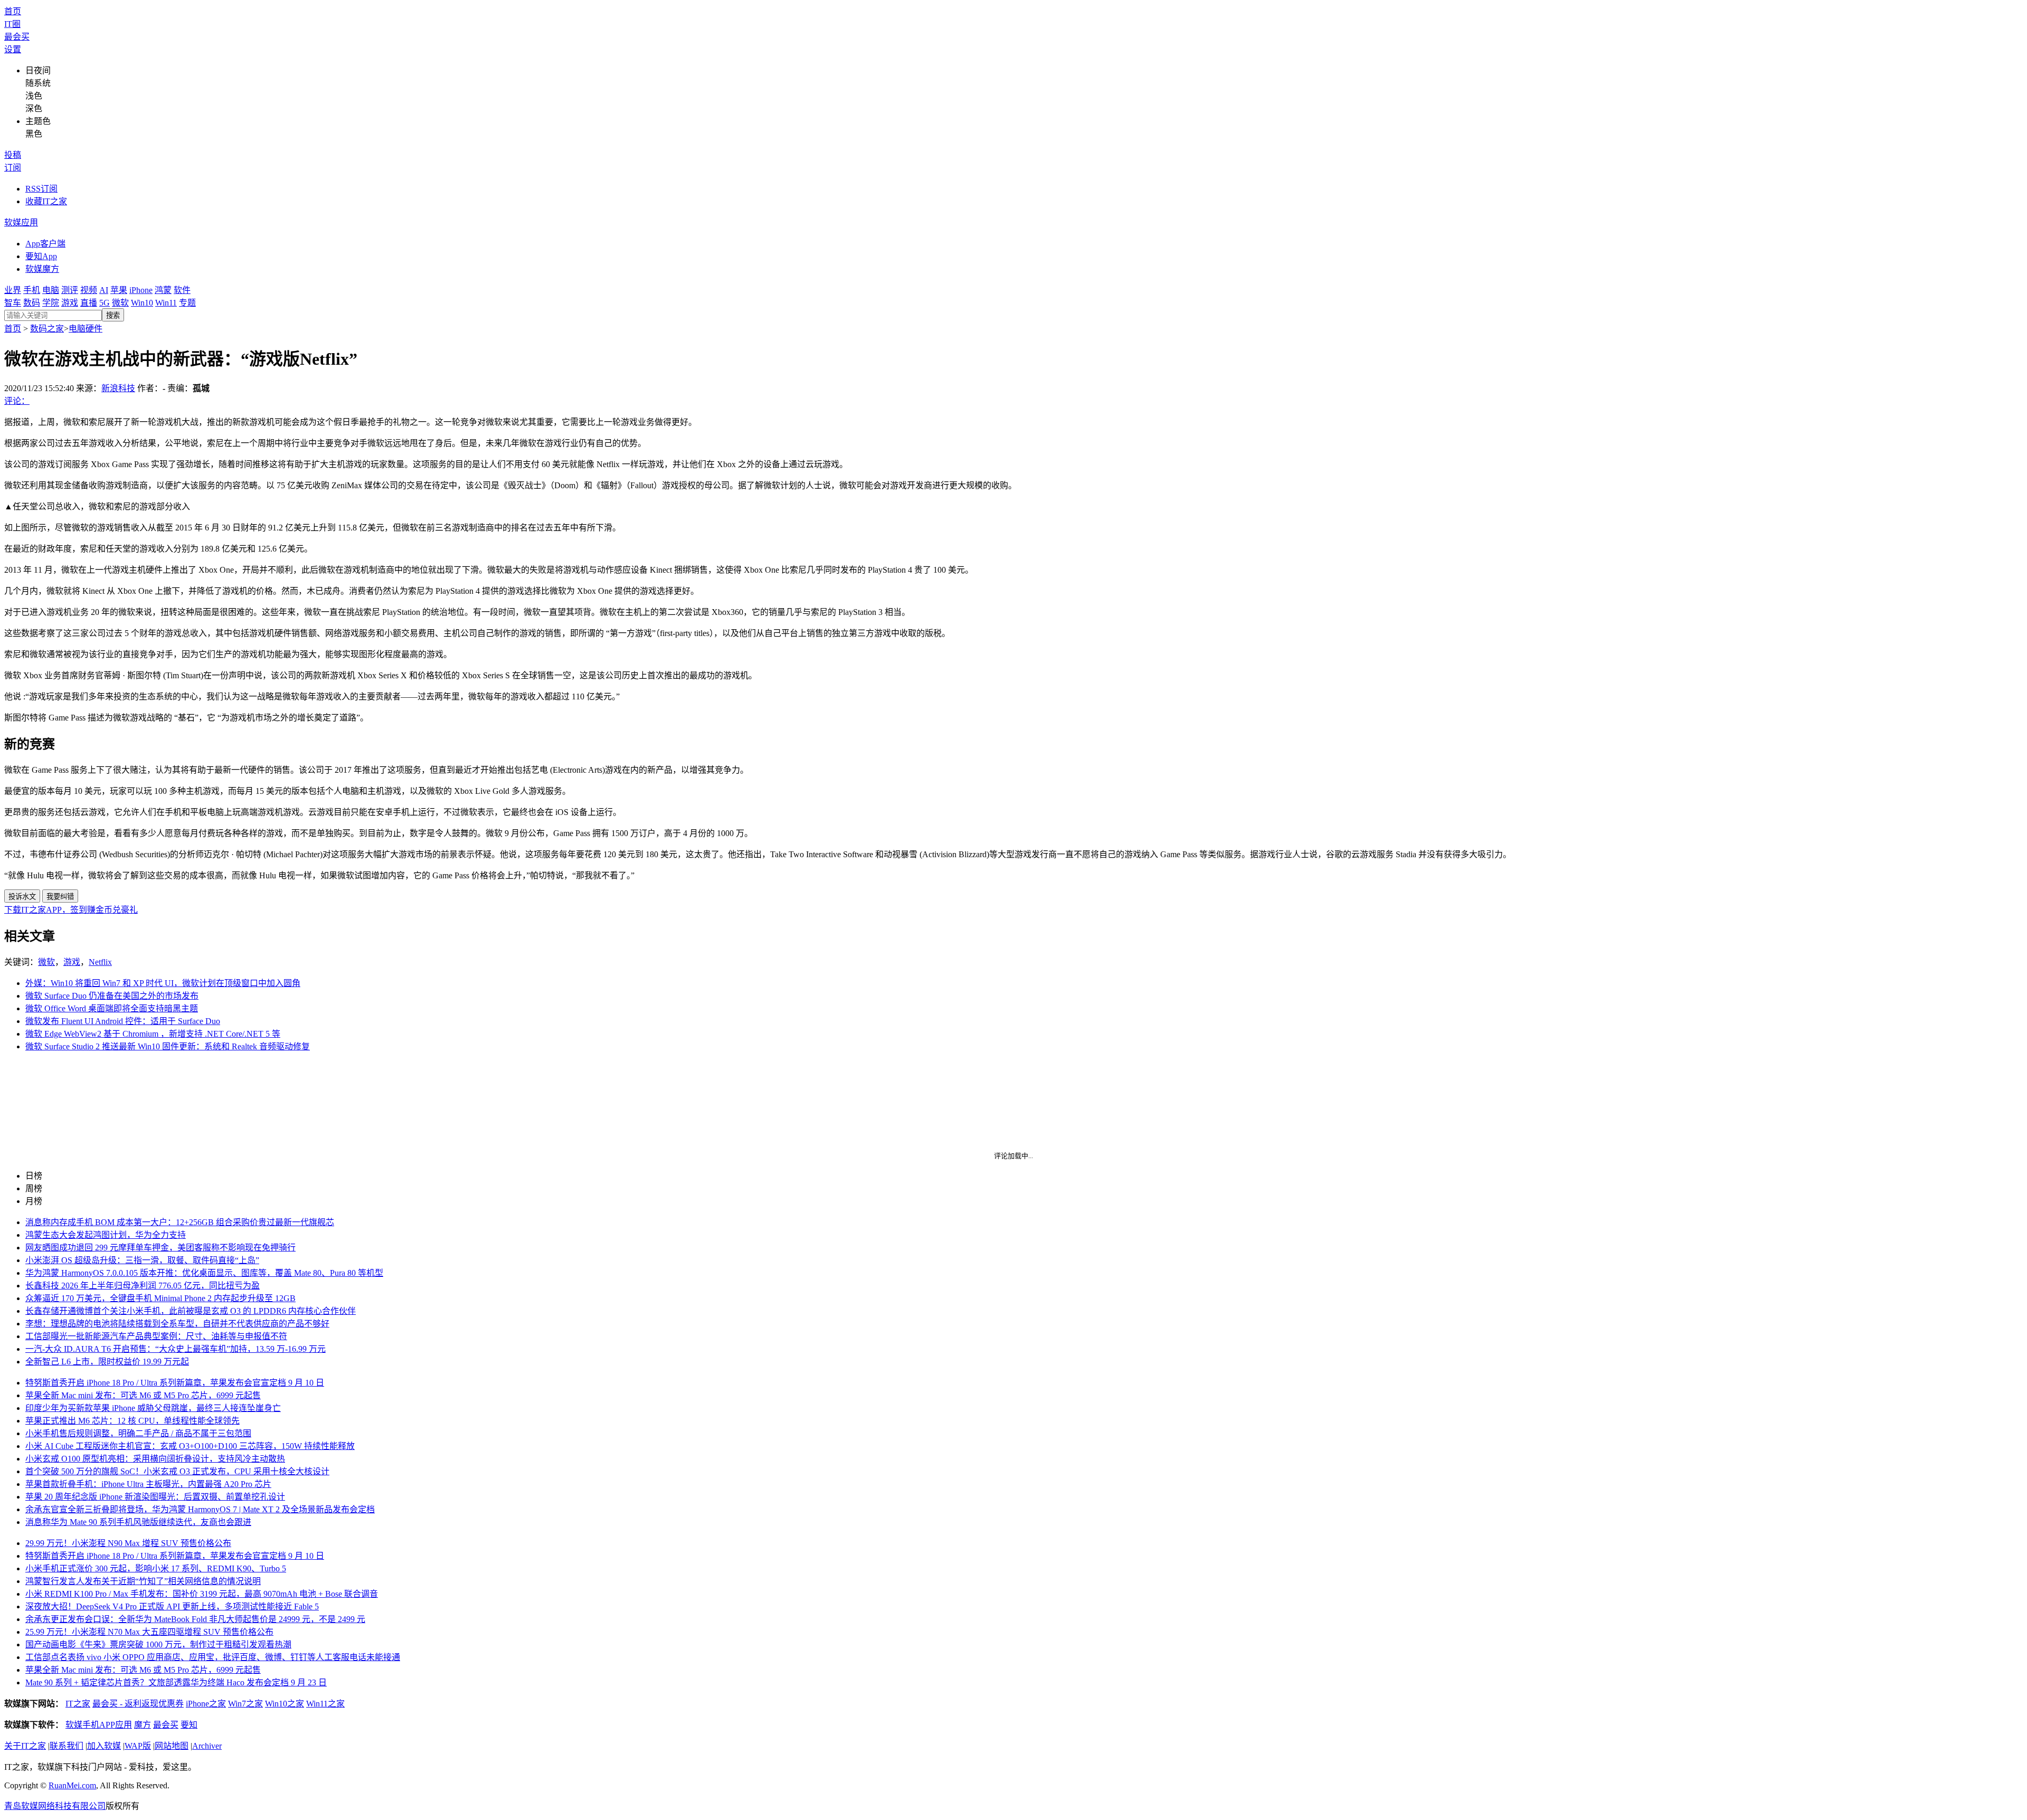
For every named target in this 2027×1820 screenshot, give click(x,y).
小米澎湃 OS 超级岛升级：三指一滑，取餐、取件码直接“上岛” (142, 1260)
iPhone (141, 290)
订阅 (13, 168)
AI (104, 290)
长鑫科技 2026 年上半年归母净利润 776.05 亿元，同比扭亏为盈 (143, 1286)
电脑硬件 (86, 329)
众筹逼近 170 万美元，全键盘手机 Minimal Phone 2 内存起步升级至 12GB (160, 1298)
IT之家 (78, 1704)
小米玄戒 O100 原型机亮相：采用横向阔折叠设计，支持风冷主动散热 (155, 1459)
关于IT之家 (25, 1746)
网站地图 (172, 1746)
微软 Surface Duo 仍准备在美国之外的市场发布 (112, 996)
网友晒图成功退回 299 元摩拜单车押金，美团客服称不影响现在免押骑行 (160, 1248)
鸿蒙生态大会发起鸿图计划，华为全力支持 (106, 1235)
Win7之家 (245, 1704)
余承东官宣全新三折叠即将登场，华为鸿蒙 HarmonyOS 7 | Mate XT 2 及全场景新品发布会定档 (200, 1509)
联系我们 (67, 1746)
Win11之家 (325, 1704)
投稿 (13, 155)
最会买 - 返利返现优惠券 (138, 1704)
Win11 (166, 303)
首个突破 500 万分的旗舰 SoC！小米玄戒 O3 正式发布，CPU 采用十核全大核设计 (177, 1471)
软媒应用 (21, 222)
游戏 (70, 303)
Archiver (207, 1746)
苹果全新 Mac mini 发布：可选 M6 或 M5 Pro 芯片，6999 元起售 (143, 1395)
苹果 (119, 290)
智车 (13, 303)
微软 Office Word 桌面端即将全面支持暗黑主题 (112, 1008)
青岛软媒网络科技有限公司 (55, 1806)
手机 (32, 290)
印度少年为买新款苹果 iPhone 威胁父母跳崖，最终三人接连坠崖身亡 (153, 1408)
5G (105, 303)
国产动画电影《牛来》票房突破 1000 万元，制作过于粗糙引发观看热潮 (158, 1644)
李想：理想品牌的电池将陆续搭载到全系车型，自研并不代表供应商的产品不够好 (177, 1324)
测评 (70, 290)
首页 (13, 11)
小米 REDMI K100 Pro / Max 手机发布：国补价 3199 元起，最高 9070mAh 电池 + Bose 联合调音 (202, 1594)
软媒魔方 (42, 269)
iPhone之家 (206, 1704)
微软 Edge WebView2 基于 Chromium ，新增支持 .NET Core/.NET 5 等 (153, 1034)
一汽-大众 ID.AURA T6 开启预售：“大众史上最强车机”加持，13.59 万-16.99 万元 (176, 1349)
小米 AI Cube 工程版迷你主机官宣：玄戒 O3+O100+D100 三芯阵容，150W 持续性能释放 (190, 1446)
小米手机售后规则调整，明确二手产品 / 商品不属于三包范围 (138, 1433)
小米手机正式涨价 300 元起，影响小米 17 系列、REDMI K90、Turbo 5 (156, 1568)
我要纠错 (60, 897)
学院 (51, 303)
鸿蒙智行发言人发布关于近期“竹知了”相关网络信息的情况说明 (143, 1581)
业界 (13, 290)
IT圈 (12, 24)
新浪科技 (118, 388)
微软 (120, 303)
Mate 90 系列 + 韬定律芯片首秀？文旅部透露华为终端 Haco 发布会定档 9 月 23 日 (176, 1682)
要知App (41, 256)
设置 (13, 49)
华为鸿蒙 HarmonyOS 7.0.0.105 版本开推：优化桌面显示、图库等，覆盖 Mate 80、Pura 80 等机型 (204, 1273)
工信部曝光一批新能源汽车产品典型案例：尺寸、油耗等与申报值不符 (156, 1336)
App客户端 (45, 244)
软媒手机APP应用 (99, 1725)
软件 (182, 290)
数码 (32, 303)
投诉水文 (22, 897)
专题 (187, 303)
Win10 (142, 303)
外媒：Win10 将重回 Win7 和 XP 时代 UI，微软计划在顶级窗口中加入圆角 (163, 983)
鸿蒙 (163, 290)
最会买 (17, 37)
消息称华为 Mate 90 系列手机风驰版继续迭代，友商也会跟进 (138, 1522)
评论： (17, 401)
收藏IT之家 (46, 201)
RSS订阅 (41, 189)
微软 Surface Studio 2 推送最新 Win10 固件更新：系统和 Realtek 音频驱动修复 (168, 1046)
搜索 (113, 315)
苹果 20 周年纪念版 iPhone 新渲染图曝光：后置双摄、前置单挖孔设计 (155, 1497)
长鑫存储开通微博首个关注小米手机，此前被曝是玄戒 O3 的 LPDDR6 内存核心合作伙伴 (191, 1311)
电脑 (51, 290)
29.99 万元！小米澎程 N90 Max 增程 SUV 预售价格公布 (128, 1543)
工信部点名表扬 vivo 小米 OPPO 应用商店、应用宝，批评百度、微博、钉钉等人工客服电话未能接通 (213, 1657)
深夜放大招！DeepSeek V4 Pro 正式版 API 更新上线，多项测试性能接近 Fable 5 (172, 1606)
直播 (89, 303)
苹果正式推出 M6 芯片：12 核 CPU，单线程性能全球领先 (132, 1421)
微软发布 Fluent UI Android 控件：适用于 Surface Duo (123, 1021)
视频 (89, 290)
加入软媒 (104, 1746)
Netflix (100, 962)
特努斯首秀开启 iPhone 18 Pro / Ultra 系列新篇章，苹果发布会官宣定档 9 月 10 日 (175, 1383)
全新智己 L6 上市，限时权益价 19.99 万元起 (107, 1362)
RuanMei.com (72, 1785)
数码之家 (47, 329)
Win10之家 (285, 1704)
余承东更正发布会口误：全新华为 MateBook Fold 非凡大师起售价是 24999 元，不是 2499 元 (195, 1619)
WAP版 (138, 1746)
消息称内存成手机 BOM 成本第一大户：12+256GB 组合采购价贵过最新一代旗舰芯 (180, 1222)
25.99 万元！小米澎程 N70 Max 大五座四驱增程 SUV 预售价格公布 (149, 1632)
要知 (189, 1725)
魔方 (143, 1725)
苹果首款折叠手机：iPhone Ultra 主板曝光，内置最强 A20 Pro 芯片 (148, 1484)
